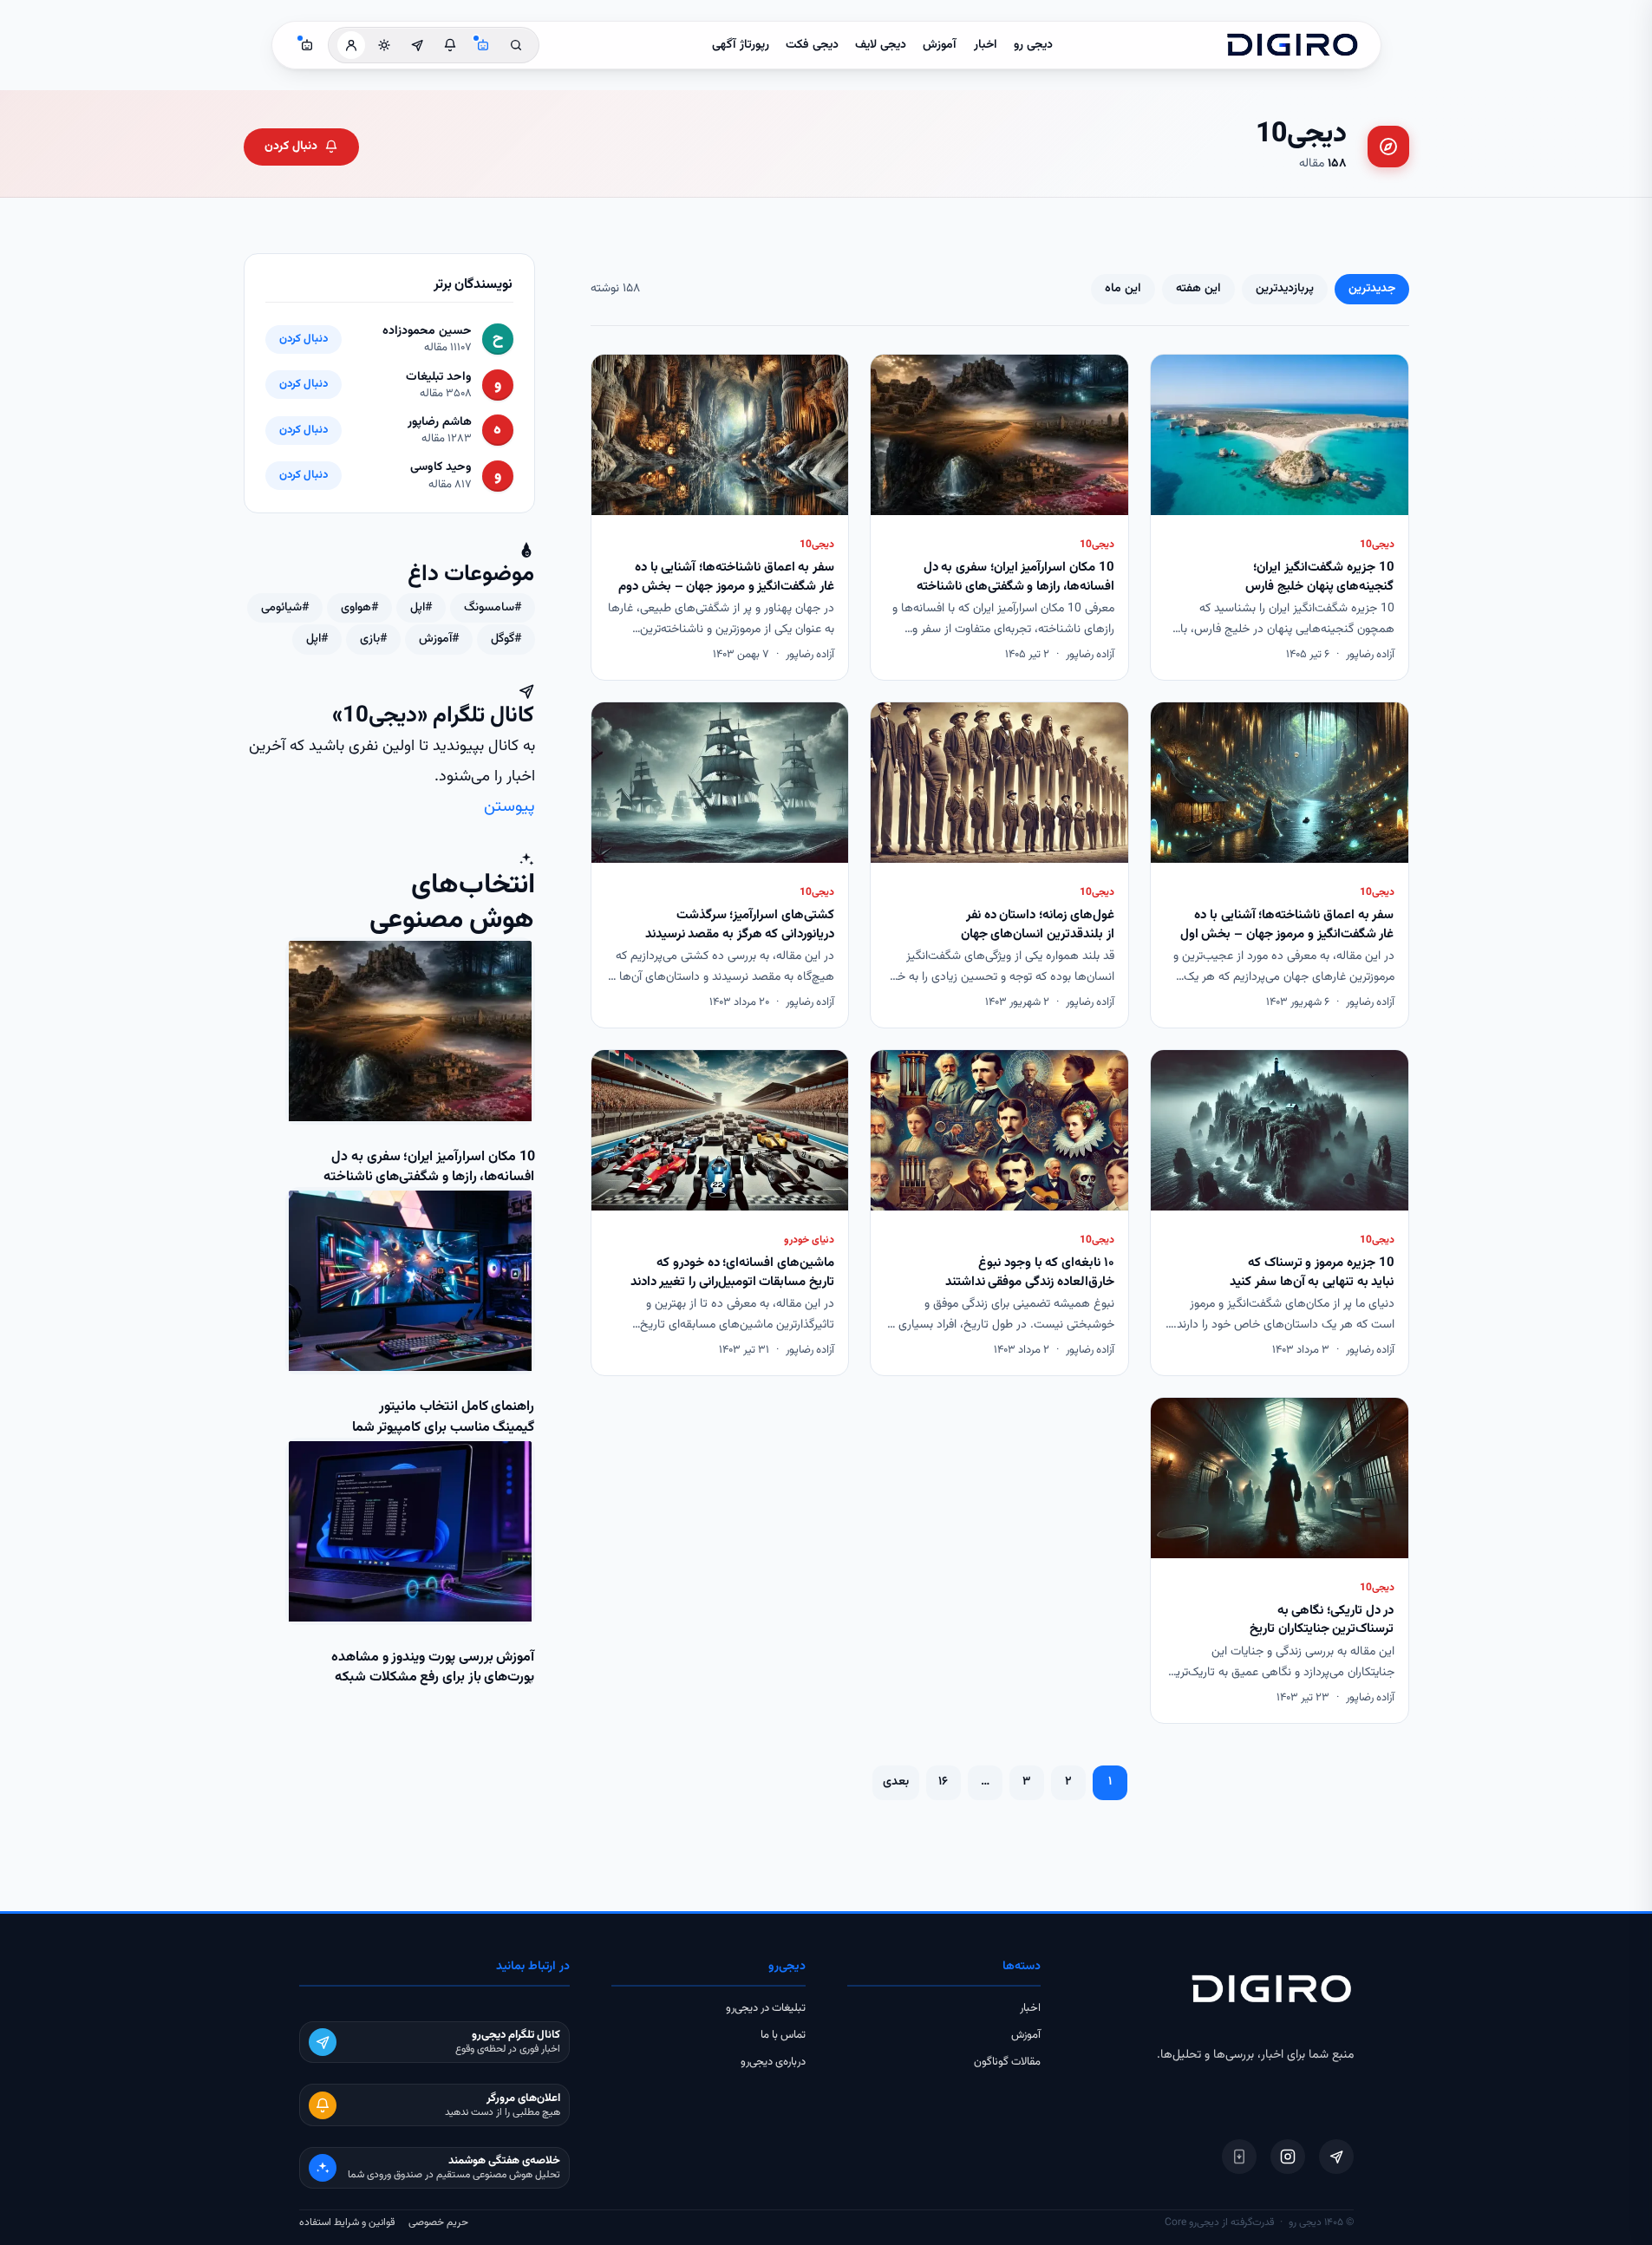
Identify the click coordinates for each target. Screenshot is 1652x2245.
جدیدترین (1372, 289)
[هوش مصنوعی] (483, 45)
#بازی (373, 639)
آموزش (940, 45)
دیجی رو (1033, 45)
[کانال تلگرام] (417, 45)
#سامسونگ (493, 608)
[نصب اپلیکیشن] (1239, 2157)
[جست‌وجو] (516, 45)
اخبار (986, 45)
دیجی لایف (881, 45)
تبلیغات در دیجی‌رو (766, 2008)
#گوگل (506, 639)
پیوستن (509, 807)
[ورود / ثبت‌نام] (351, 45)
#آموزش (439, 639)
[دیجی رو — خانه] (1292, 45)
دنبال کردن (291, 147)
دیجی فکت (812, 45)
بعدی (896, 1782)
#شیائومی (285, 608)
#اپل (421, 608)
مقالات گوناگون (1007, 2062)
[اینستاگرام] (1288, 2157)
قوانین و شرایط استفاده (347, 2222)
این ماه (1123, 289)
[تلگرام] (1336, 2157)
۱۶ (943, 1782)
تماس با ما (783, 2035)
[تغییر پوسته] (384, 45)
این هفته (1198, 289)
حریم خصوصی (438, 2222)
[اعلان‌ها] (450, 45)
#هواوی (359, 608)
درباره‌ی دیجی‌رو (773, 2062)
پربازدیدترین (1285, 289)
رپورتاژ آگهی (741, 45)
